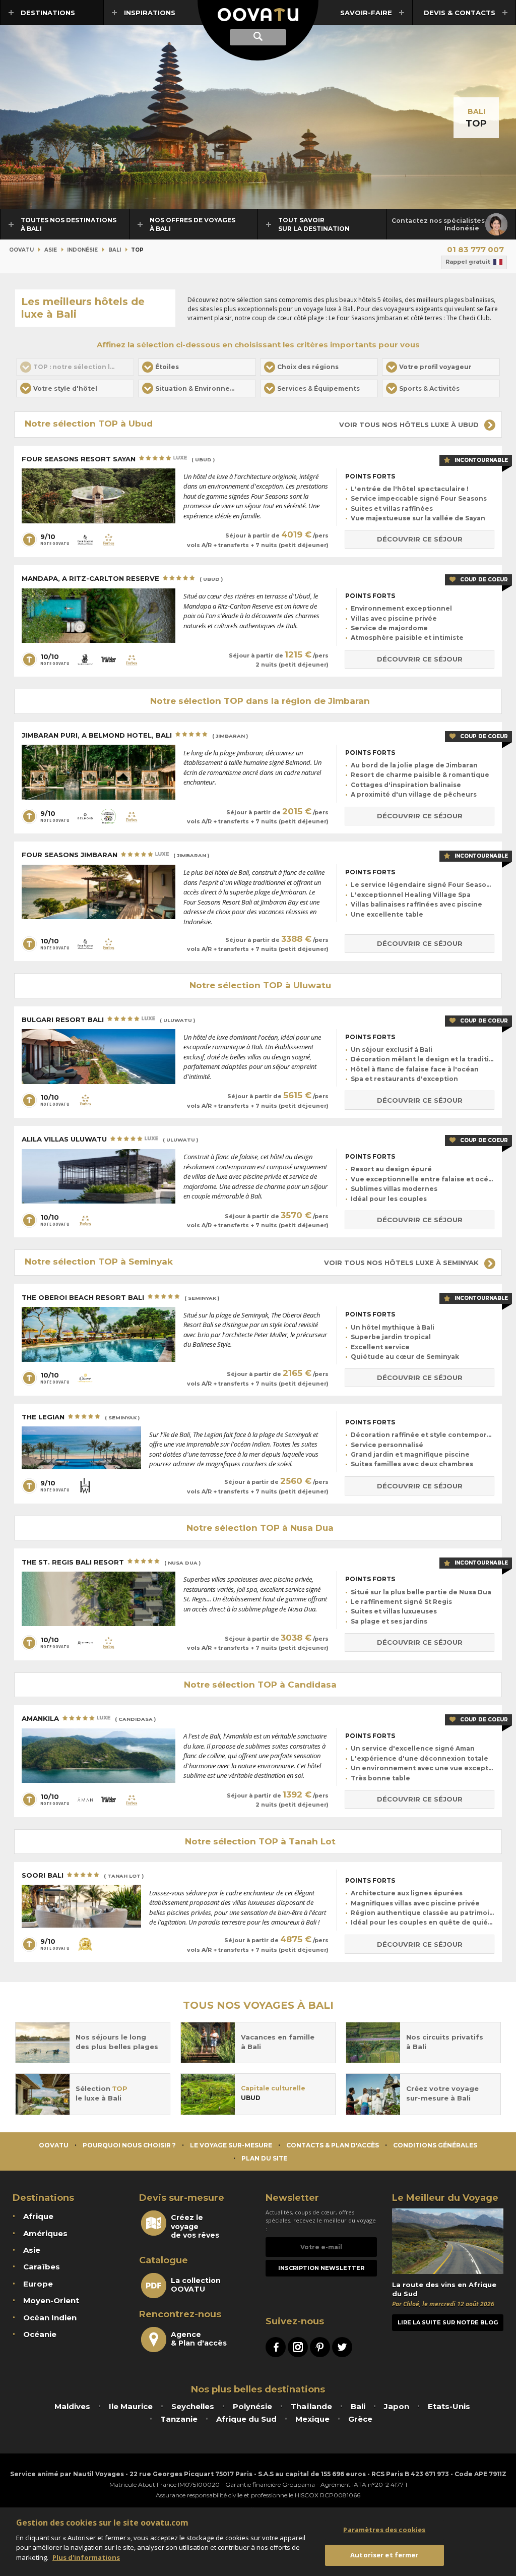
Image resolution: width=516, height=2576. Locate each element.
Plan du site (264, 2158)
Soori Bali (83, 1875)
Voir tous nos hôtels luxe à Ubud (410, 425)
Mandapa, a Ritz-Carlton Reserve (122, 578)
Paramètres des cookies (384, 2530)
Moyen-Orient (51, 2300)
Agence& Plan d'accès (199, 2339)
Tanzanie (179, 2419)
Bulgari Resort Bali (108, 1020)
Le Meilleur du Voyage (445, 2198)
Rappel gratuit (468, 262)
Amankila (89, 1718)
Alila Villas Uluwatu (110, 1139)
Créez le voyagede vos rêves (195, 2226)
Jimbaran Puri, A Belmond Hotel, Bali (135, 735)
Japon (397, 2406)
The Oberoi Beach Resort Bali (120, 1297)
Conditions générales (435, 2145)
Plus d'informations (86, 2557)
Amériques (45, 2233)
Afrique (38, 2216)
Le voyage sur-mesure (231, 2145)
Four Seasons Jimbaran (115, 855)
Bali (476, 111)
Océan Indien (50, 2318)
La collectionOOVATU (196, 2285)
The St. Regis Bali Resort (111, 1562)
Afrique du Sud (246, 2419)
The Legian (81, 1417)
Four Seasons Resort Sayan (118, 459)
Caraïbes (42, 2267)
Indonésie (82, 250)
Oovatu (21, 250)
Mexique (312, 2419)
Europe (38, 2284)
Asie (51, 250)
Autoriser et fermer (384, 2555)
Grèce (360, 2419)
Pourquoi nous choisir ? (129, 2145)
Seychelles (193, 2406)
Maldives (72, 2406)
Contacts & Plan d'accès (333, 2145)
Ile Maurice (131, 2406)
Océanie (40, 2334)
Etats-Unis (449, 2406)
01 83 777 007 (475, 249)
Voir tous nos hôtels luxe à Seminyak (402, 1263)
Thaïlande (311, 2406)
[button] (197, 367)
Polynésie (252, 2406)
